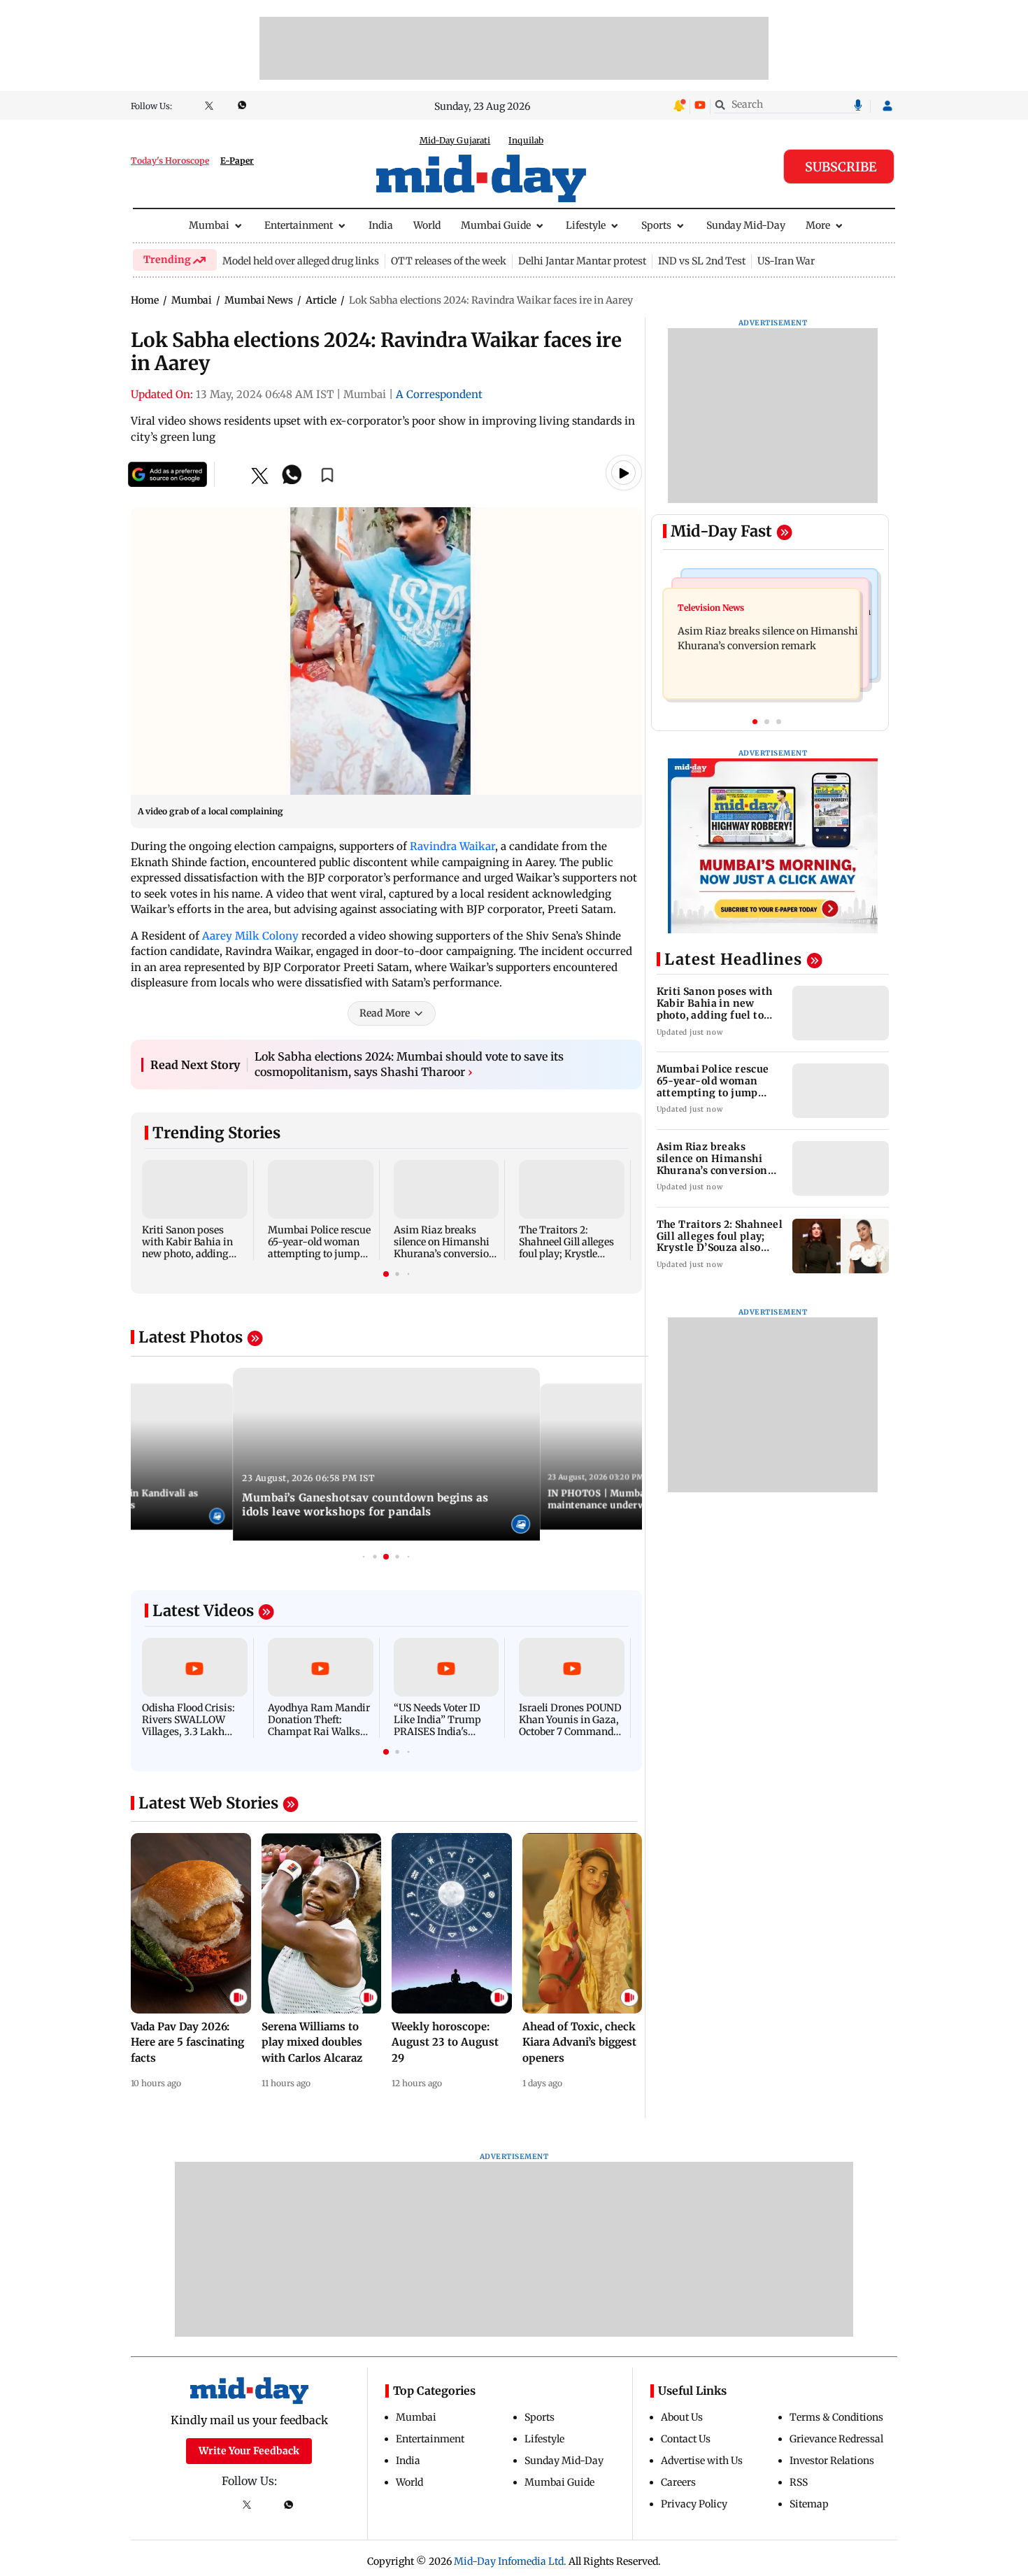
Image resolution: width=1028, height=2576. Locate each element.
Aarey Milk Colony (250, 936)
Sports (656, 225)
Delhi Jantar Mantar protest (582, 261)
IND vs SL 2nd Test (702, 261)
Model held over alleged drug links (301, 261)
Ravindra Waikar (452, 846)
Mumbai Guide (496, 225)
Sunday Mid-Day (746, 225)
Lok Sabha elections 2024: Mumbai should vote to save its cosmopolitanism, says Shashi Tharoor (409, 1064)
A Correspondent (439, 394)
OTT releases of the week (449, 261)
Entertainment (299, 225)
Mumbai (209, 225)
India (381, 225)
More (818, 225)
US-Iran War (786, 261)
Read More (385, 1013)
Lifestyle (586, 225)
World (427, 225)
